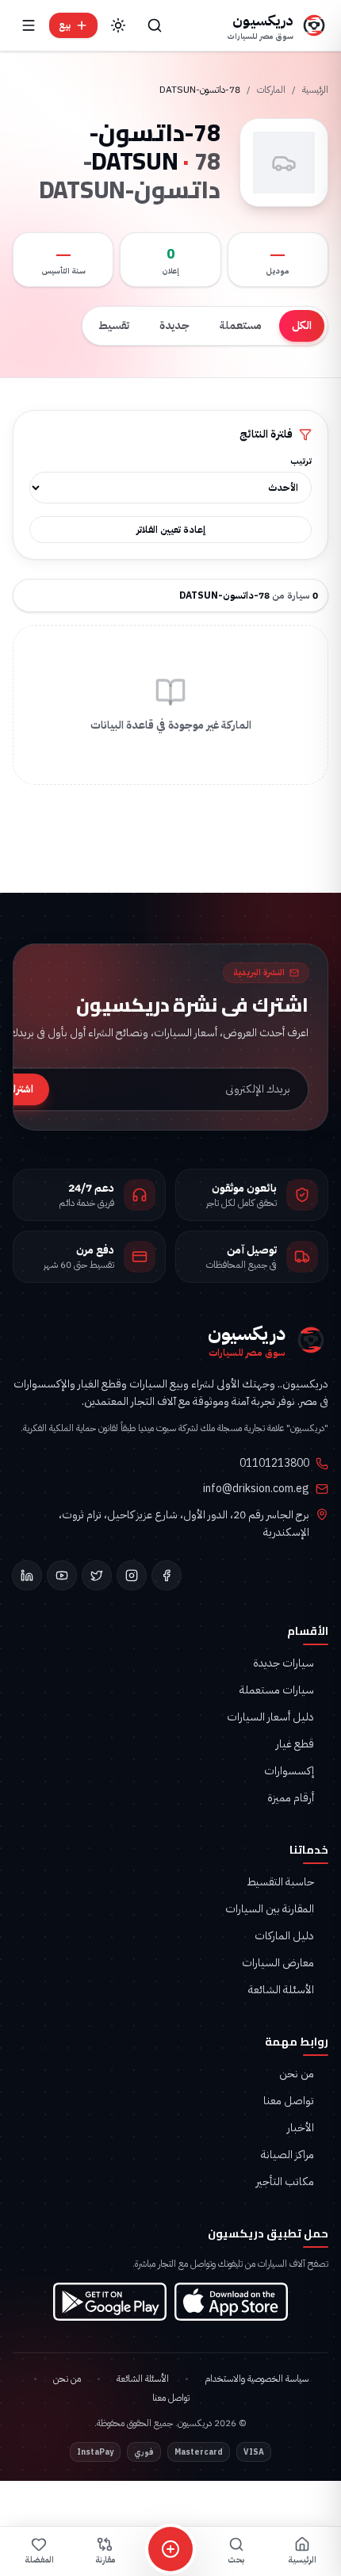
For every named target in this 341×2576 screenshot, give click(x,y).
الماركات (271, 90)
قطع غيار (295, 1744)
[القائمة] (29, 25)
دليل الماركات (284, 1936)
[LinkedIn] (27, 1575)
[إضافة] (170, 2549)
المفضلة (39, 2560)
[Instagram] (132, 1575)
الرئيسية (315, 90)
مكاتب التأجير (285, 2182)
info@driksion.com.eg (256, 1489)
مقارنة (105, 2560)
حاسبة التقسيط (280, 1882)
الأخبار (301, 2128)
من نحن (297, 2074)
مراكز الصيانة (287, 2155)
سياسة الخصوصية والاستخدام (257, 2379)
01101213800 (274, 1464)
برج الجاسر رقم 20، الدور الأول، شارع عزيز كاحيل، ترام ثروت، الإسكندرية (184, 1524)
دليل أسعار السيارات (270, 1717)
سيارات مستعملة (277, 1690)
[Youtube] (62, 1575)
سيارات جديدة (284, 1663)
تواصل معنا (289, 2101)
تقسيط (114, 325)
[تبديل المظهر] (118, 25)
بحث (236, 2560)
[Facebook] (167, 1575)
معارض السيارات (278, 1963)
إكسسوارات (289, 1771)
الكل (302, 325)
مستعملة (241, 325)
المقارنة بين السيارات (270, 1909)
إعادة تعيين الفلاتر (171, 530)
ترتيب (301, 461)
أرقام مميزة (291, 1798)
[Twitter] (97, 1575)
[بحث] (155, 25)
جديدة (174, 325)
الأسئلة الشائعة (281, 1990)
